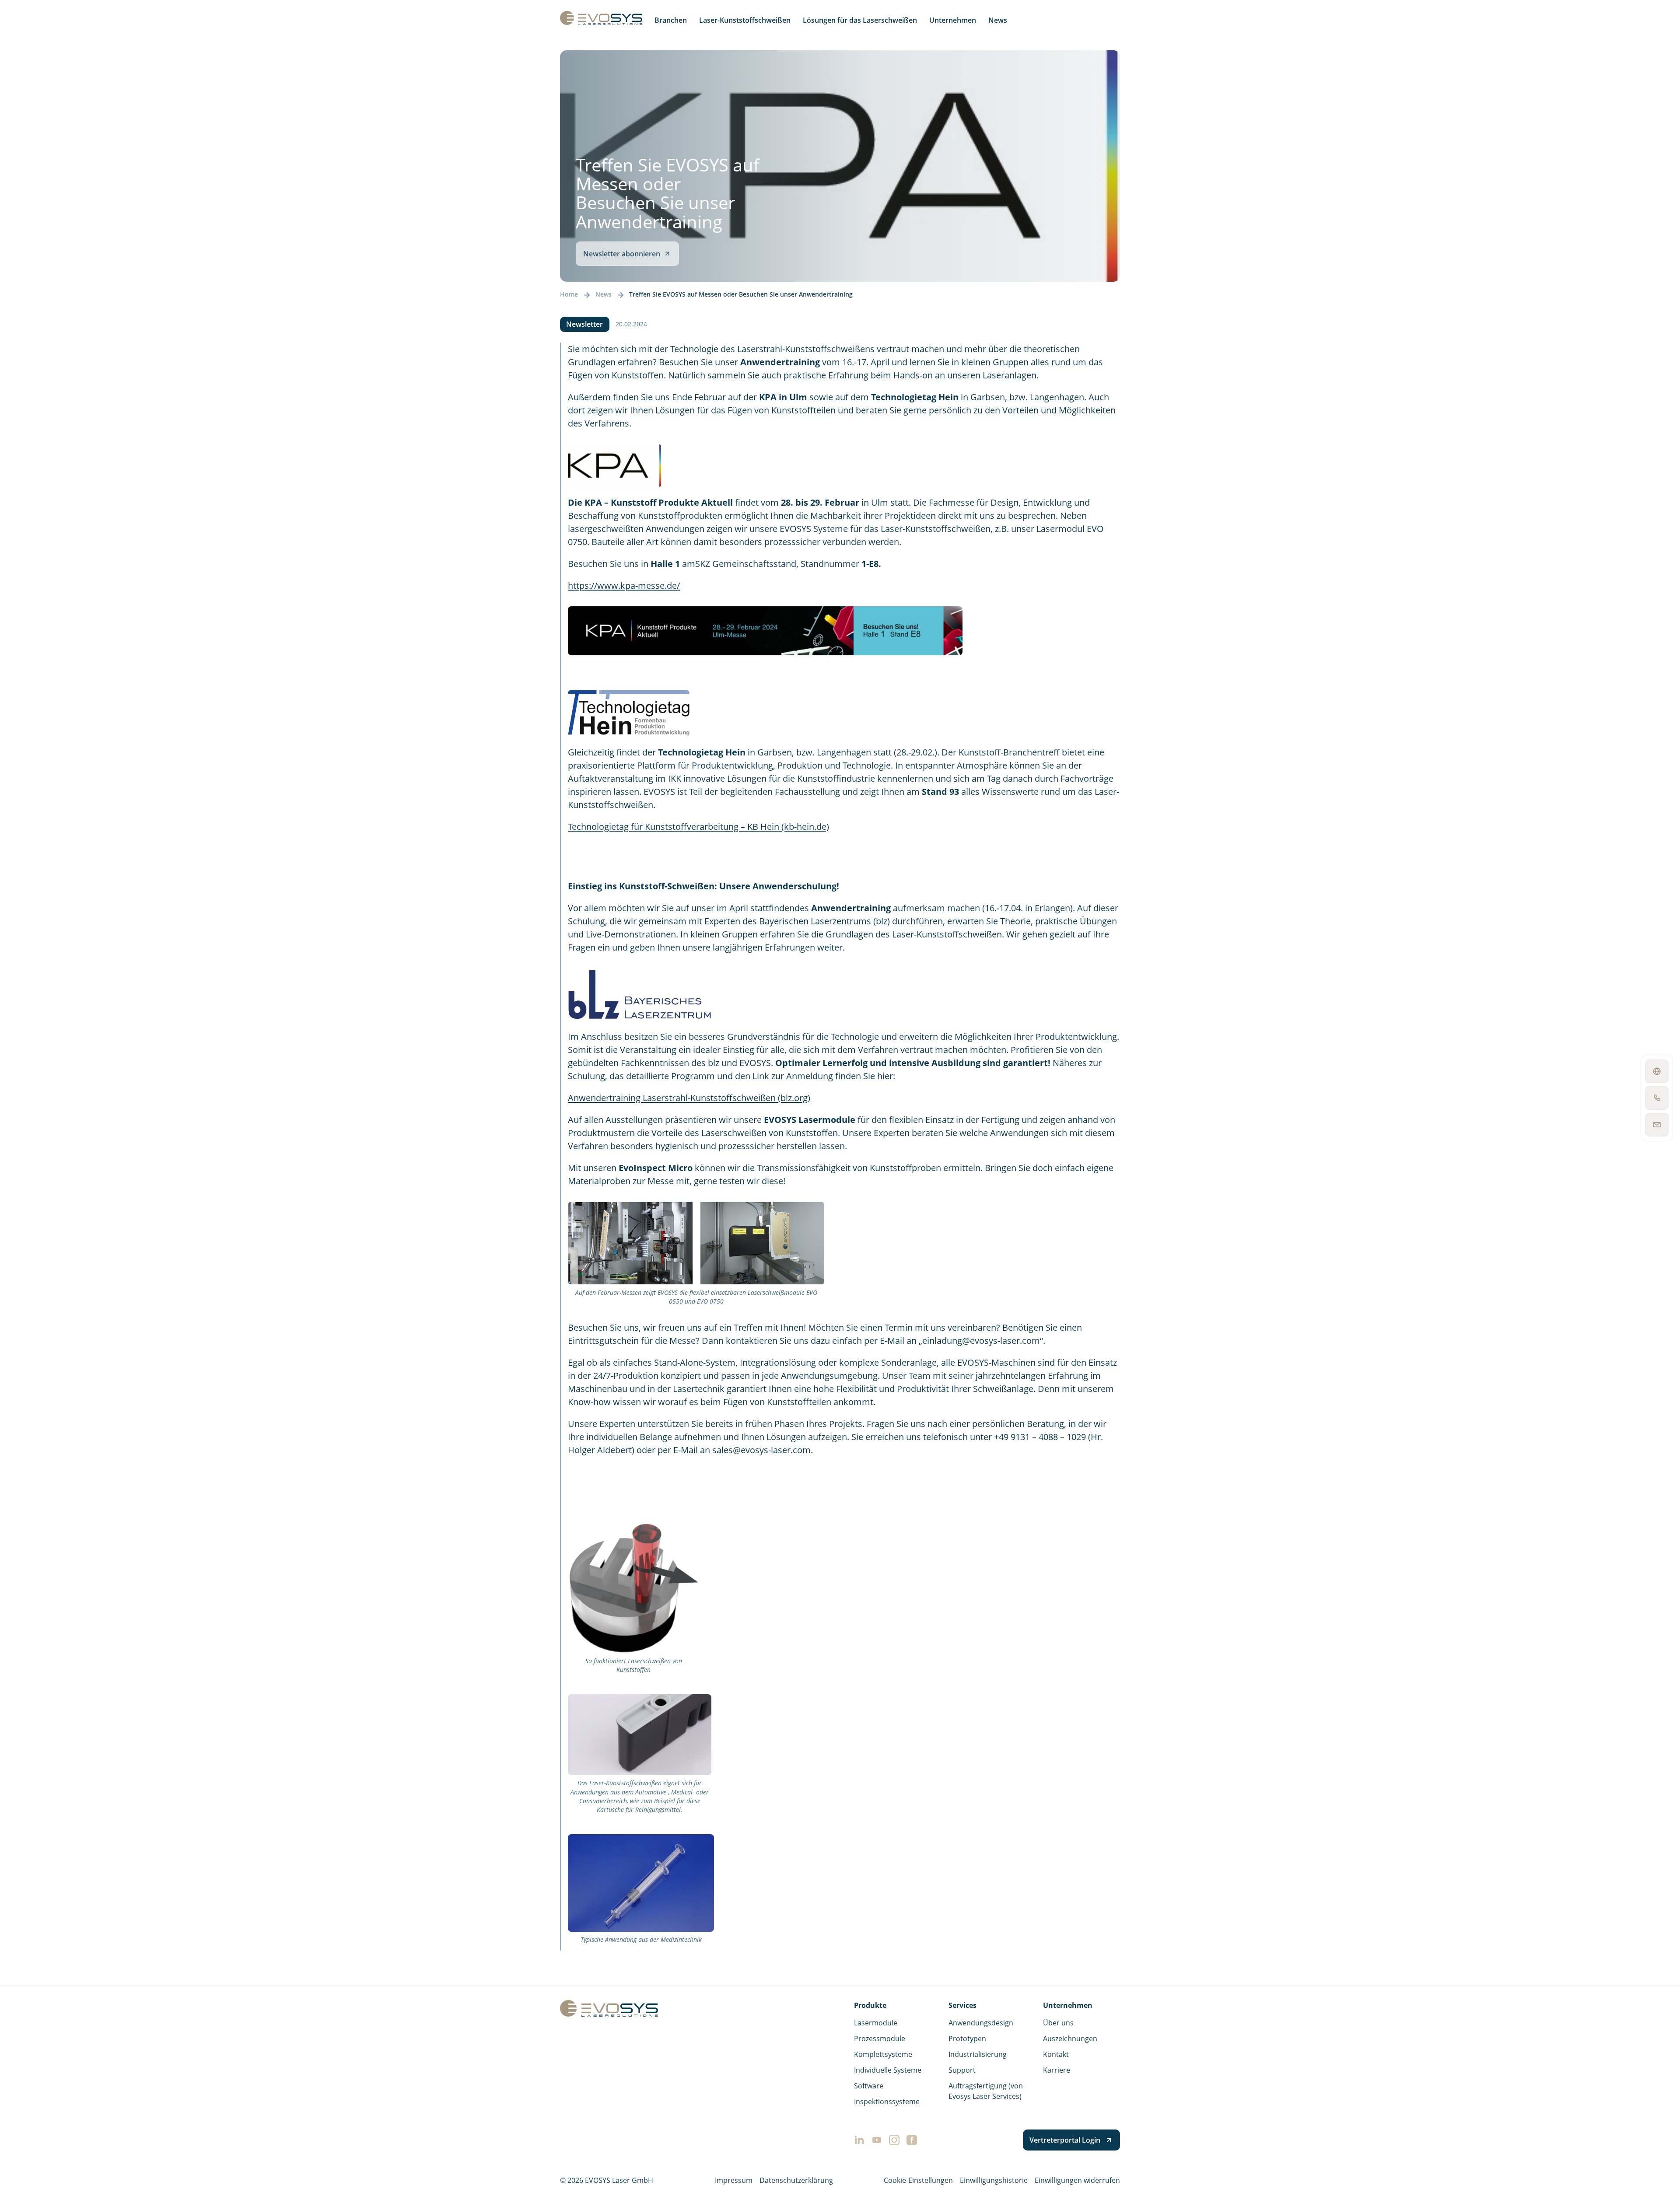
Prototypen (967, 2039)
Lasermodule (876, 2023)
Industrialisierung (978, 2054)
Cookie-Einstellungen (918, 2180)
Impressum (734, 2180)
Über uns (1058, 2023)
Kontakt (1056, 2054)
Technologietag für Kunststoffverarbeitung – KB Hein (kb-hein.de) (698, 827)
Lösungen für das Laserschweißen (860, 20)
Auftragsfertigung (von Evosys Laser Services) (986, 2091)
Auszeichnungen (1070, 2039)
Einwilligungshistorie (994, 2180)
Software (869, 2086)
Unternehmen (953, 20)
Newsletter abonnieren (622, 254)
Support (962, 2070)
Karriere (1057, 2070)
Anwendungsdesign (981, 2023)
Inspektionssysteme (887, 2102)
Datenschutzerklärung (796, 2180)
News (998, 20)
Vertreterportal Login (1065, 2140)
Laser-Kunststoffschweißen (745, 20)
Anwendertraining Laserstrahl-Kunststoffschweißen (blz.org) (689, 1098)
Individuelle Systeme (888, 2070)
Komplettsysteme (883, 2054)
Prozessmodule (880, 2039)
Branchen (671, 20)
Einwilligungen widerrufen (1077, 2180)
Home (569, 295)
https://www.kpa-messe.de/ (624, 586)
